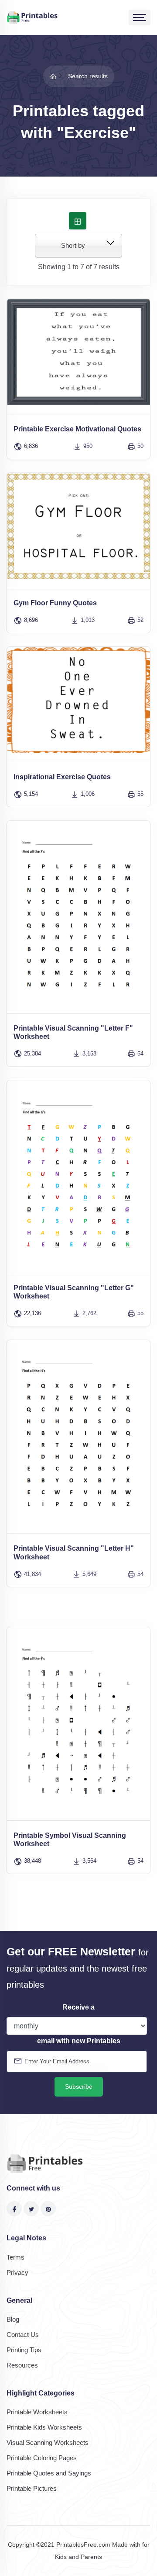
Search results (88, 76)
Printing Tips (24, 2350)
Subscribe (79, 2086)
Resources (22, 2365)
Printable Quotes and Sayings (49, 2473)
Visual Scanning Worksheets (48, 2442)
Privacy (17, 2272)
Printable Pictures (32, 2488)
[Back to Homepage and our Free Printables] (53, 76)
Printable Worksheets (37, 2412)
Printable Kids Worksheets (44, 2427)
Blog (13, 2319)
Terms (15, 2257)
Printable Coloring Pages (42, 2458)
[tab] (78, 221)
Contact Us (23, 2335)
